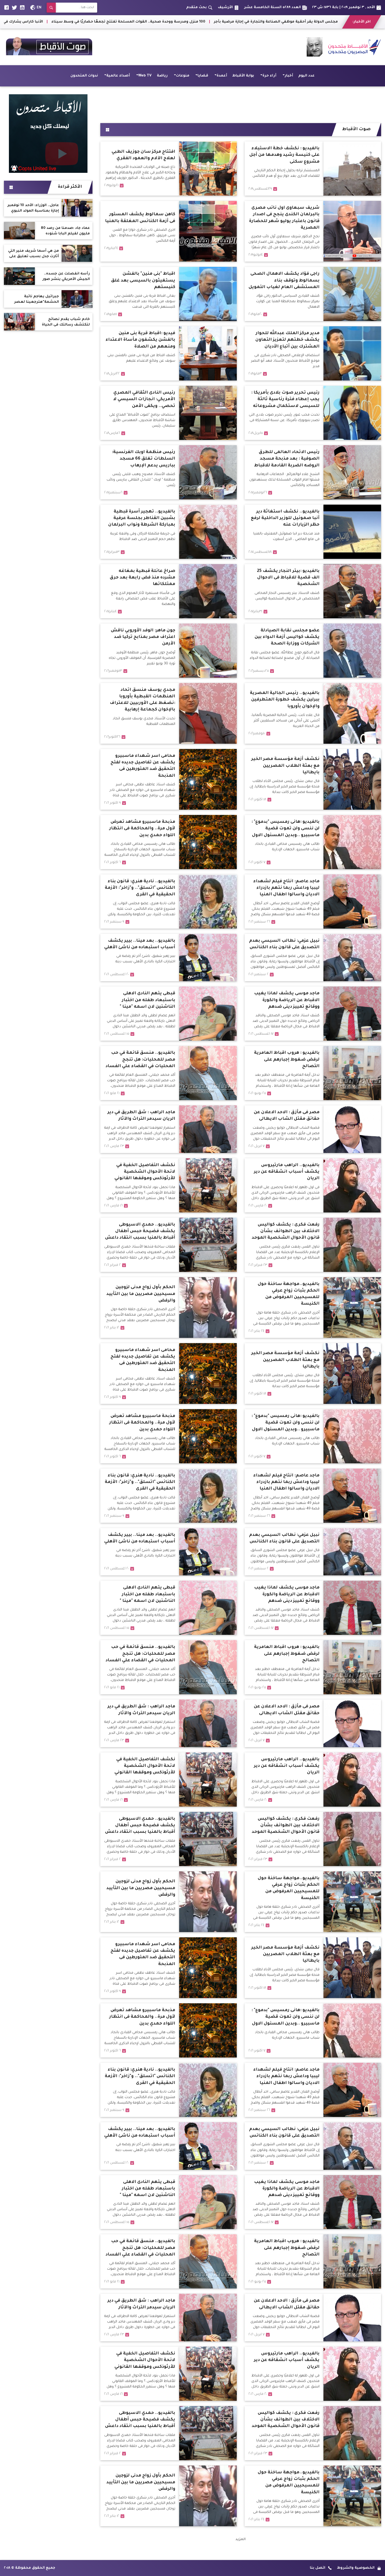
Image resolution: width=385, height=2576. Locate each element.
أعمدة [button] (222, 76)
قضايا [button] (203, 76)
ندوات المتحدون (84, 76)
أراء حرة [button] (269, 76)
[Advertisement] (241, 103)
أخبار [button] (289, 76)
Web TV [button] (145, 76)
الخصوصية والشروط (356, 2568)
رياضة (162, 76)
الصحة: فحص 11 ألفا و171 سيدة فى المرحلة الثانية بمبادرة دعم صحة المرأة (112, 22)
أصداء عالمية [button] (118, 76)
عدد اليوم (306, 76)
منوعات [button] (183, 76)
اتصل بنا (318, 2568)
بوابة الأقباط (243, 76)
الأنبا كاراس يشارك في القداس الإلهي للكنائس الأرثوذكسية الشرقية (246, 22)
